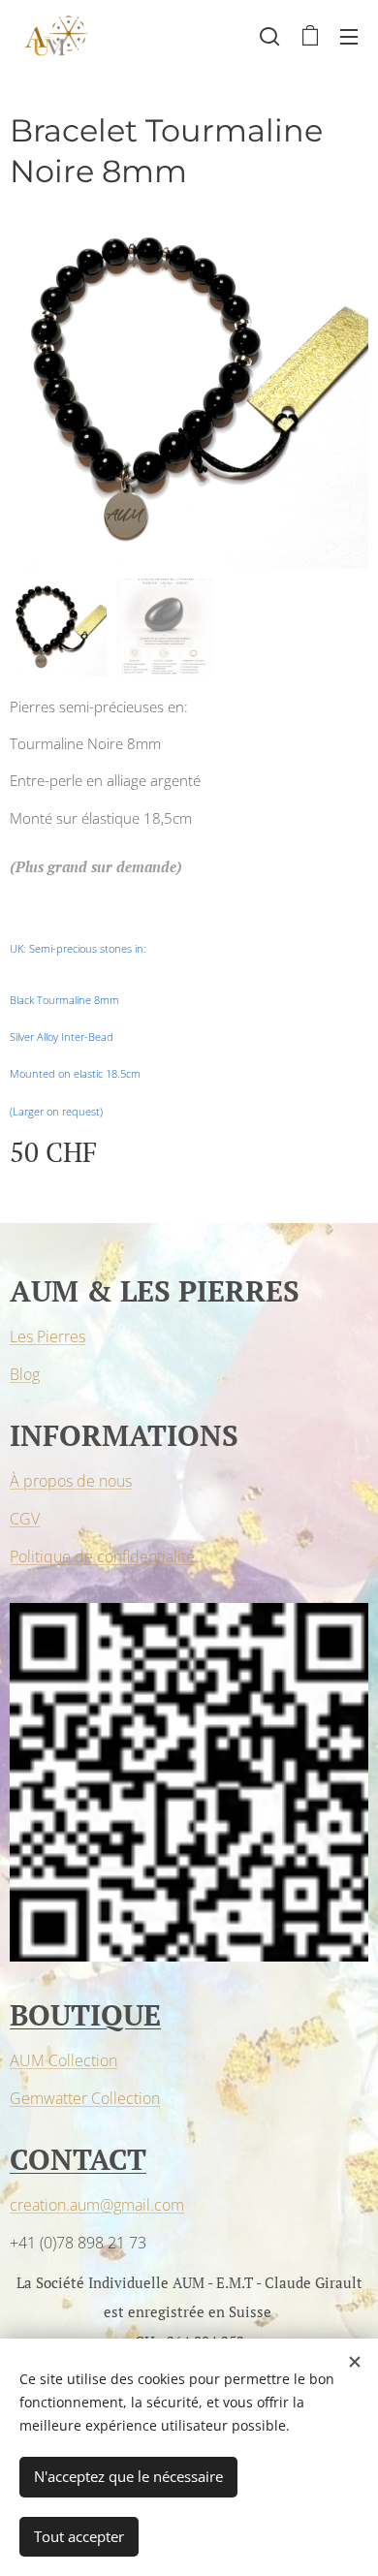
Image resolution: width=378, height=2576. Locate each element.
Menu (349, 36)
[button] (269, 36)
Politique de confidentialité (102, 1556)
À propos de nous (71, 1481)
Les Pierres (47, 1336)
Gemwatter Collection (85, 2098)
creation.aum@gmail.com (97, 2205)
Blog (25, 1374)
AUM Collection (63, 2060)
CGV (25, 1519)
